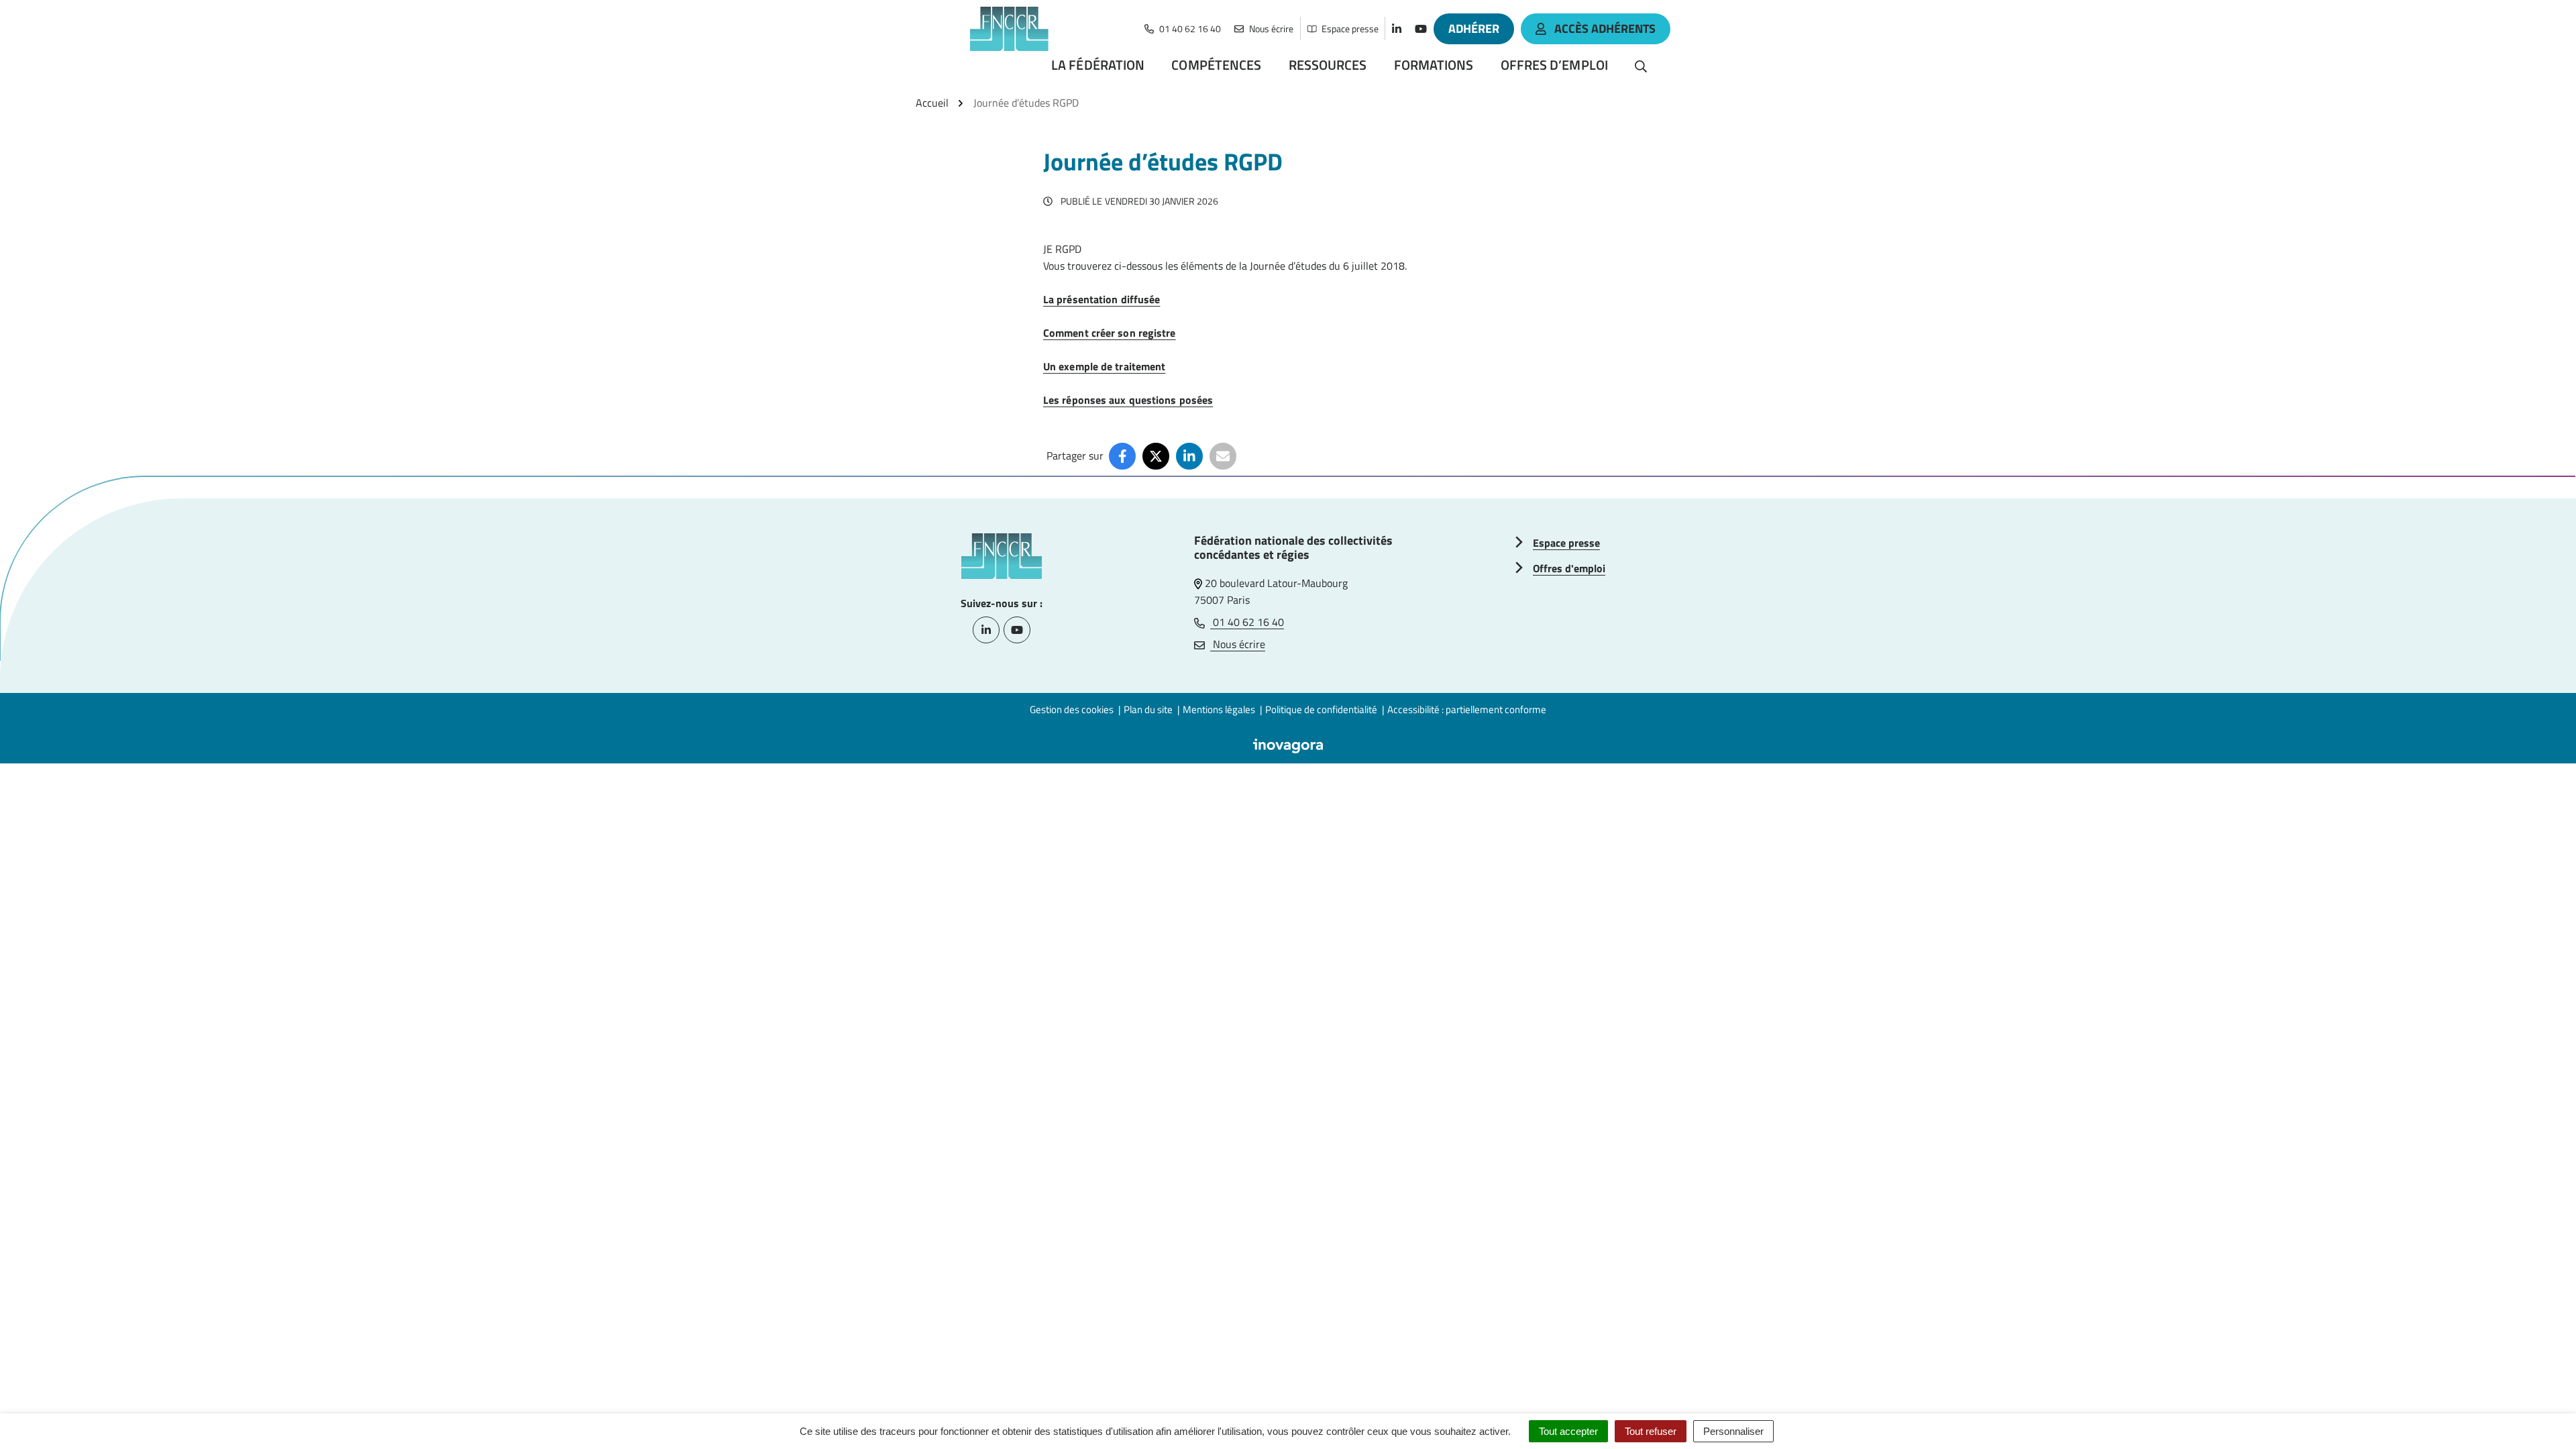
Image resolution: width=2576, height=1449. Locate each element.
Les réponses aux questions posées (1128, 400)
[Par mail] (1223, 456)
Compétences (1216, 65)
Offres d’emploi (1555, 65)
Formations (1434, 65)
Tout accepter (1568, 1431)
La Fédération (1098, 65)
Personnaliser (1733, 1431)
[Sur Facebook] (1122, 456)
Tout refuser (1651, 1431)
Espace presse (1566, 543)
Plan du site (1148, 709)
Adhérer (1474, 29)
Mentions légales (1219, 709)
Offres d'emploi (1569, 568)
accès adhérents (1605, 29)
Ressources (1328, 65)
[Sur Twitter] (1156, 456)
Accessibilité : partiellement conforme (1467, 709)
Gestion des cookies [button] (1072, 709)
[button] (2539, 1412)
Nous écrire (1238, 644)
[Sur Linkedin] (1189, 456)
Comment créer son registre (1110, 333)
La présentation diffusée (1102, 299)
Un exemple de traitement (1104, 366)
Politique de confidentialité (1321, 709)
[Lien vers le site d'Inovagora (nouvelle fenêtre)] (1288, 745)
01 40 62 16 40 (1247, 622)
